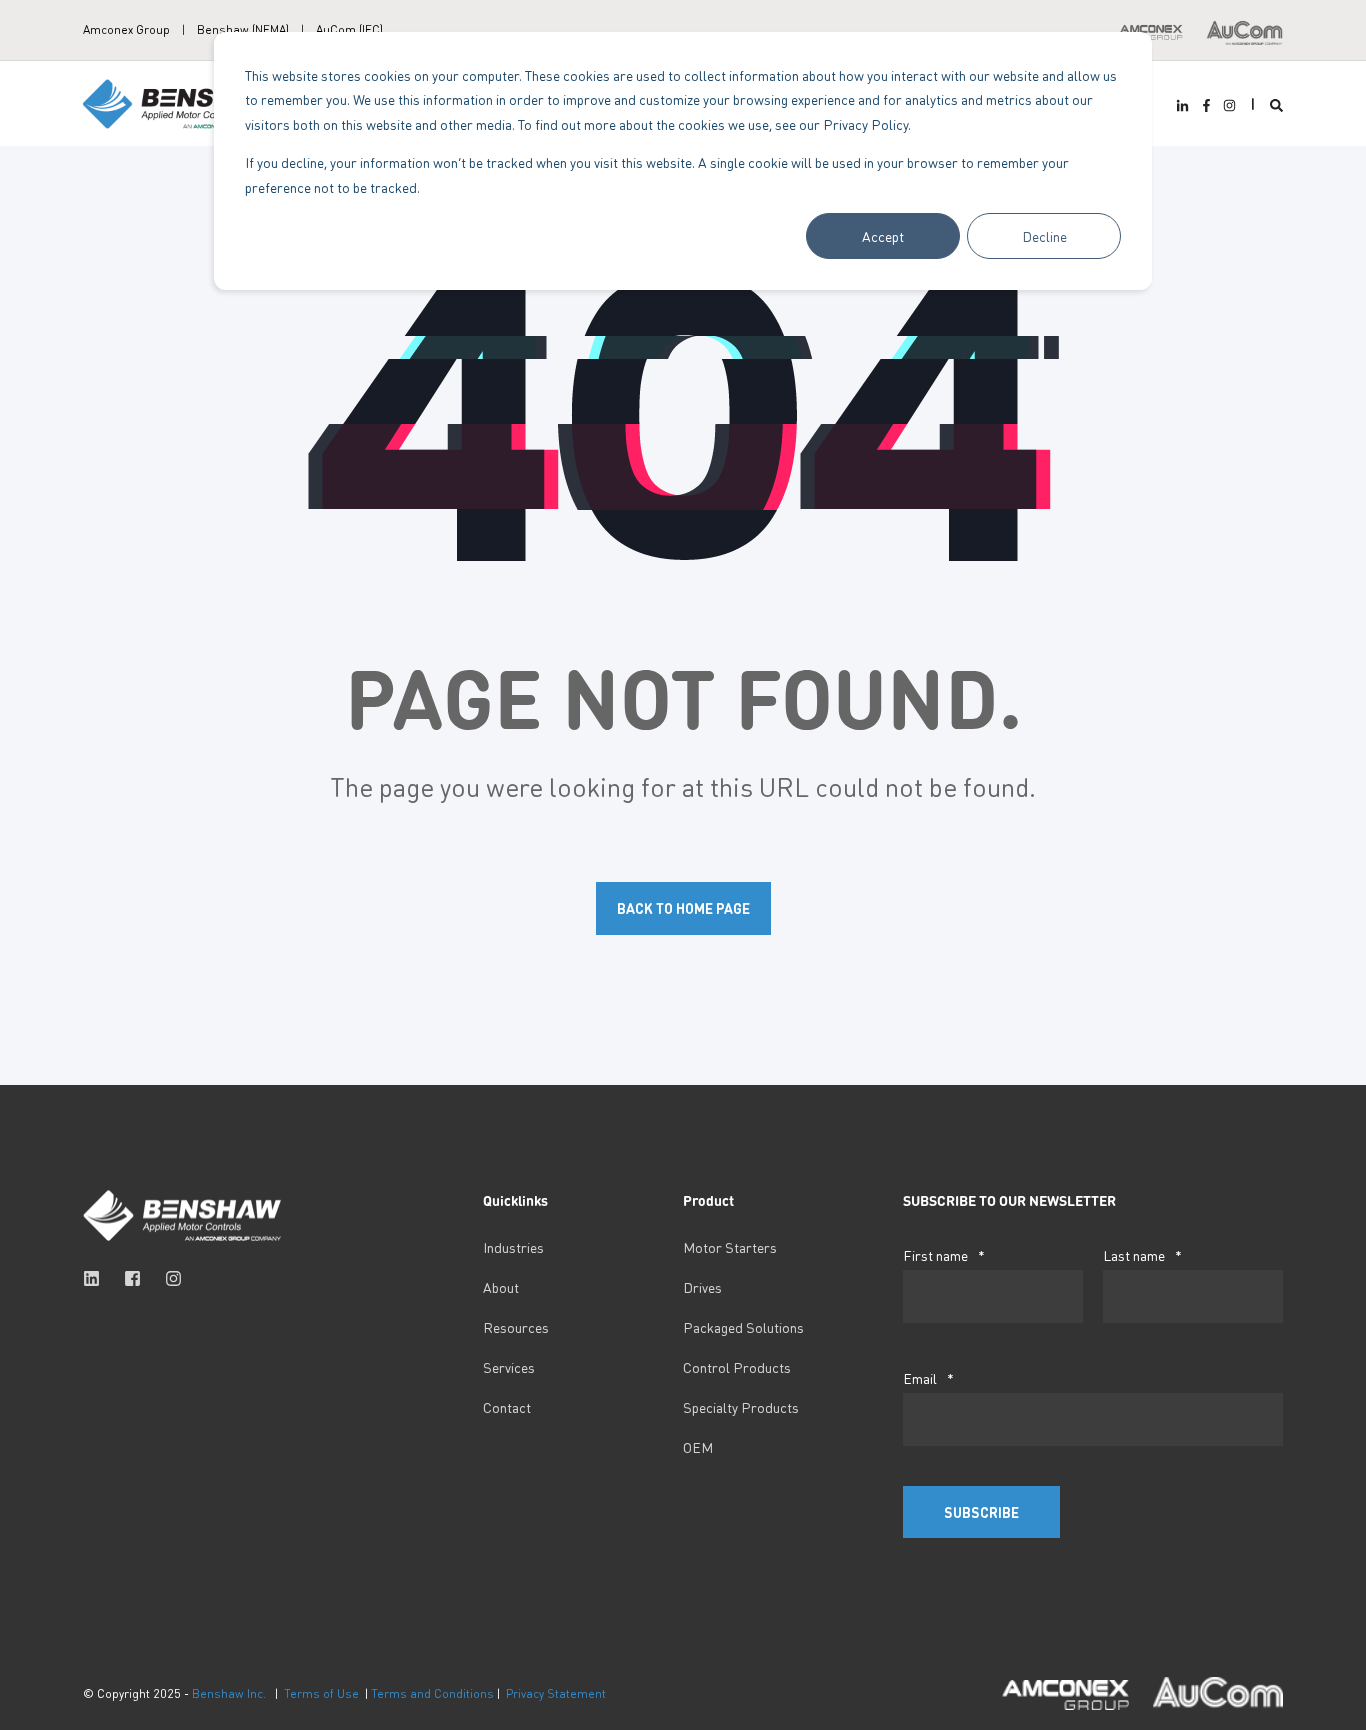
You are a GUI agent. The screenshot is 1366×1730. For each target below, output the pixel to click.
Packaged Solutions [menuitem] (743, 1327)
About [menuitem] (501, 1287)
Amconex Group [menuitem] (126, 30)
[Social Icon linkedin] (97, 1278)
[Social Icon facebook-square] (132, 1278)
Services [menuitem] (509, 1367)
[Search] (1276, 103)
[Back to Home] (183, 101)
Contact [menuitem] (507, 1407)
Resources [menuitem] (516, 1327)
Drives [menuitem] (702, 1287)
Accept (883, 236)
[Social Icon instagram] (1227, 105)
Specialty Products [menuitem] (741, 1407)
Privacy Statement (556, 1693)
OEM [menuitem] (698, 1447)
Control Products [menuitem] (737, 1367)
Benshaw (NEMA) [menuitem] (243, 30)
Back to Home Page (683, 908)
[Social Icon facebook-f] (1205, 105)
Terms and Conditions (432, 1693)
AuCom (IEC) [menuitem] (349, 30)
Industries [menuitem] (513, 1247)
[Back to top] (40, 1690)
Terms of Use (321, 1693)
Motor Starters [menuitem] (730, 1247)
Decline (1044, 236)
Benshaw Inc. (229, 1693)
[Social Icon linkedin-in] (1185, 105)
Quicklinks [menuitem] (515, 1201)
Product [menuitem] (708, 1201)
